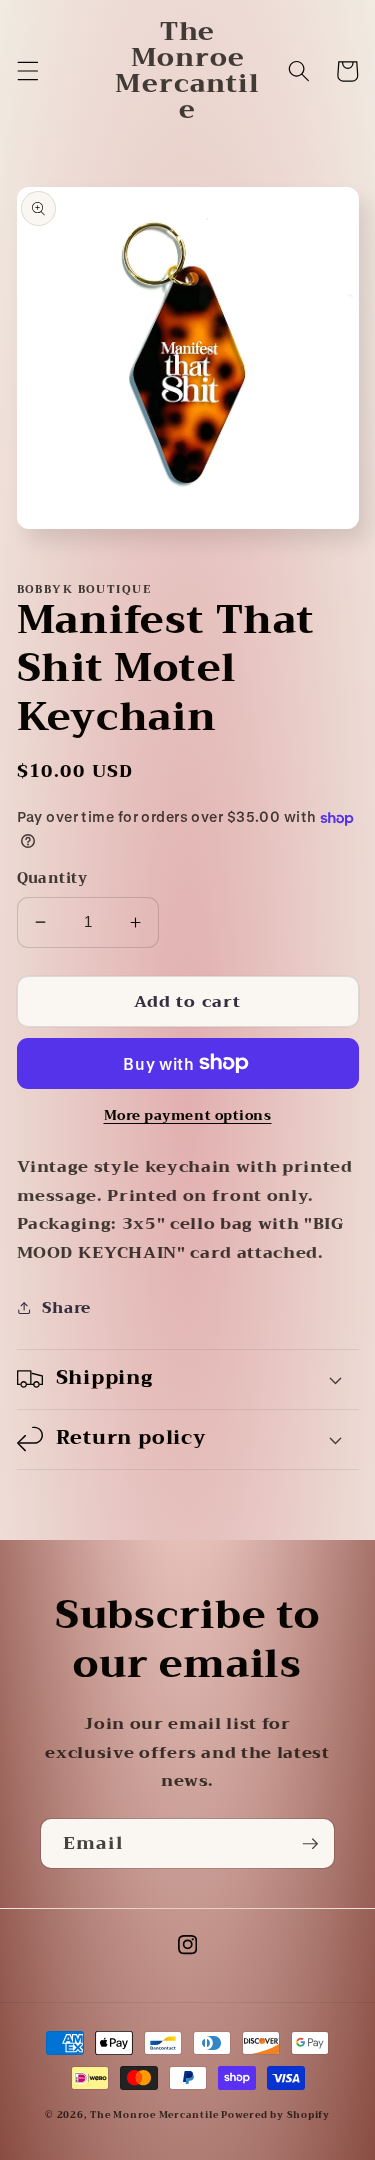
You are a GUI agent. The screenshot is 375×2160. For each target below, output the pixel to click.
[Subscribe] (310, 1844)
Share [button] (66, 1308)
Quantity (52, 879)
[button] (27, 71)
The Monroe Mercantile (155, 2115)
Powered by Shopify (275, 2115)
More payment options (188, 1115)
